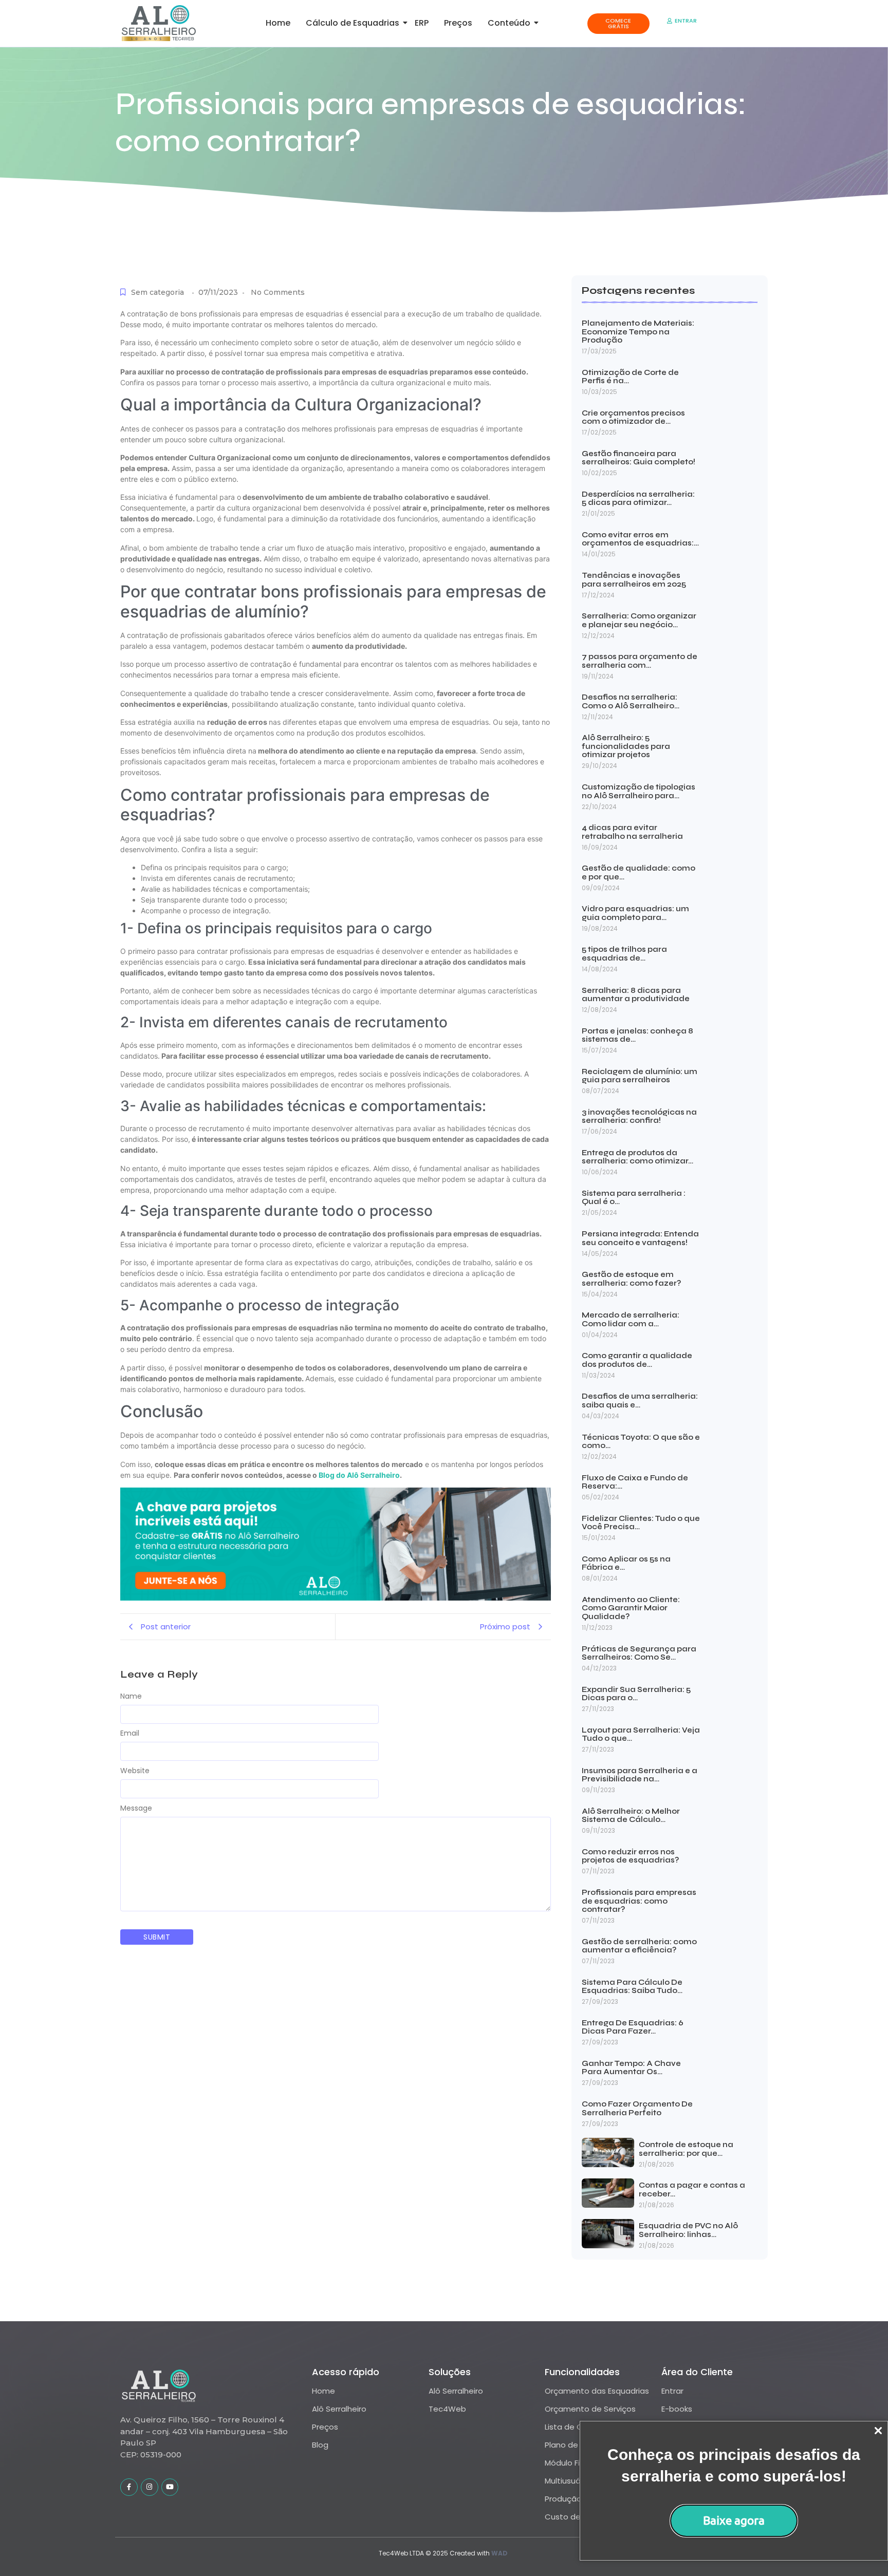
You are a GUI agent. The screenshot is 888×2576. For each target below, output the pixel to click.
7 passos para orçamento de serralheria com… (640, 661)
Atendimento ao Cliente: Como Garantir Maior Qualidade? (631, 1608)
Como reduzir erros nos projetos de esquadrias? (630, 1856)
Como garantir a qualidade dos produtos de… (637, 1360)
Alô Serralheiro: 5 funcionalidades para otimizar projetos (626, 746)
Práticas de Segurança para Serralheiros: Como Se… (639, 1653)
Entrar (672, 2391)
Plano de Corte (574, 2445)
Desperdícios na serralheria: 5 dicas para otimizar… (638, 499)
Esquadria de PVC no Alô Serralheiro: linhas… (688, 2230)
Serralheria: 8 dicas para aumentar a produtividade (636, 995)
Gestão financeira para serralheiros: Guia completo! (639, 458)
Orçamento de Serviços (590, 2409)
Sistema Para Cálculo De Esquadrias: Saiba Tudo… (632, 1987)
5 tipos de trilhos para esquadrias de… (624, 954)
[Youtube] (170, 2487)
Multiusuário (567, 2481)
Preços (458, 23)
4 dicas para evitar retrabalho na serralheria (632, 832)
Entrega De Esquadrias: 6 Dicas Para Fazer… (633, 2027)
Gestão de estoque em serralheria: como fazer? (631, 1279)
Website (135, 1771)
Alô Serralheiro (339, 2409)
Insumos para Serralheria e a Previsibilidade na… (640, 1775)
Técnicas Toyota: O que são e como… (641, 1442)
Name (131, 1696)
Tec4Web (447, 2409)
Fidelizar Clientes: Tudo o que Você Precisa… (641, 1523)
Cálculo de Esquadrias (353, 23)
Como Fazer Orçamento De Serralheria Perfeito (637, 2108)
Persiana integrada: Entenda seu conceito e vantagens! (640, 1238)
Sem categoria (158, 292)
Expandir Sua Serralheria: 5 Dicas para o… (636, 1694)
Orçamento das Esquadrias (597, 2391)
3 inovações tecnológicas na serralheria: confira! (639, 1116)
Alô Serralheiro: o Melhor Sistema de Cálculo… (631, 1816)
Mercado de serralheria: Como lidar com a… (631, 1319)
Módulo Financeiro (579, 2463)
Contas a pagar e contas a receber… (692, 2189)
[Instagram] (150, 2487)
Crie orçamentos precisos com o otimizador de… (633, 417)
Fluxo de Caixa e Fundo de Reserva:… (635, 1482)
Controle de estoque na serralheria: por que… (686, 2149)
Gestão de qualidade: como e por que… (639, 872)
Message (136, 1808)
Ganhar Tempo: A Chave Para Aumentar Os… (631, 2068)
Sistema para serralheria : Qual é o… (634, 1198)
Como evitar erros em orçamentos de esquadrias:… (640, 539)
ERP (422, 23)
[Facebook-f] (129, 2487)
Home (278, 23)
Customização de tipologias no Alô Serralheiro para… (639, 791)
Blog (320, 2445)
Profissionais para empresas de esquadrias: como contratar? (639, 1901)
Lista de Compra (577, 2427)
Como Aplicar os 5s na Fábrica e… (626, 1563)
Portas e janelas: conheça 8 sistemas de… (637, 1035)
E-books (677, 2409)
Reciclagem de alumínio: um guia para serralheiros (640, 1076)
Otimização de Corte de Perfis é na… (630, 377)
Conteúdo (509, 23)
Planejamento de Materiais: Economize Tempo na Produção (638, 332)
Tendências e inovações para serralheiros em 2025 (634, 580)
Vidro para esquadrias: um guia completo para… (635, 913)
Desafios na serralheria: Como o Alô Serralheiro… (631, 701)
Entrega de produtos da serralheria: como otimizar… (637, 1157)
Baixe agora (734, 2520)
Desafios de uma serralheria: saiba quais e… (640, 1400)
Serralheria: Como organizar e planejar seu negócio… (639, 620)
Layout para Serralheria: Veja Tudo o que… (641, 1734)
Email (130, 1733)
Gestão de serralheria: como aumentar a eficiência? (639, 1946)
